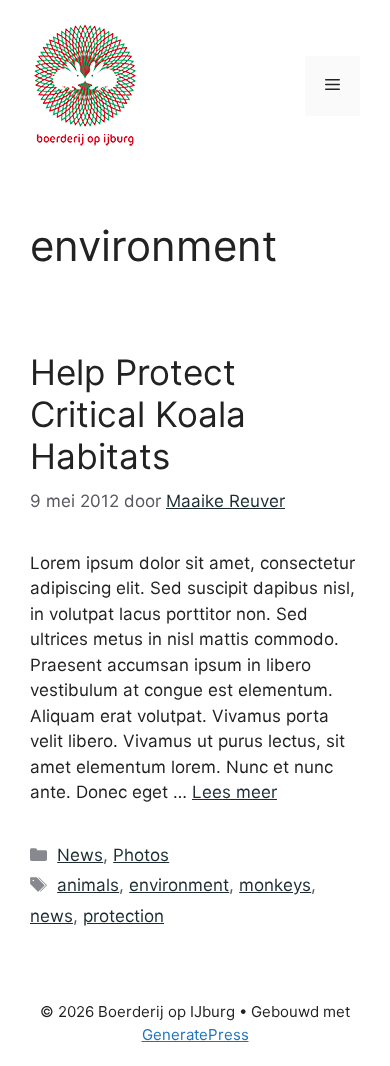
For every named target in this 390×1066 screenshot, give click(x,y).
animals (88, 885)
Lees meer (234, 792)
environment (179, 885)
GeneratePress (195, 1034)
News (80, 855)
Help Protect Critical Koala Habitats (138, 414)
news (51, 916)
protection (123, 916)
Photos (141, 855)
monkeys (275, 885)
